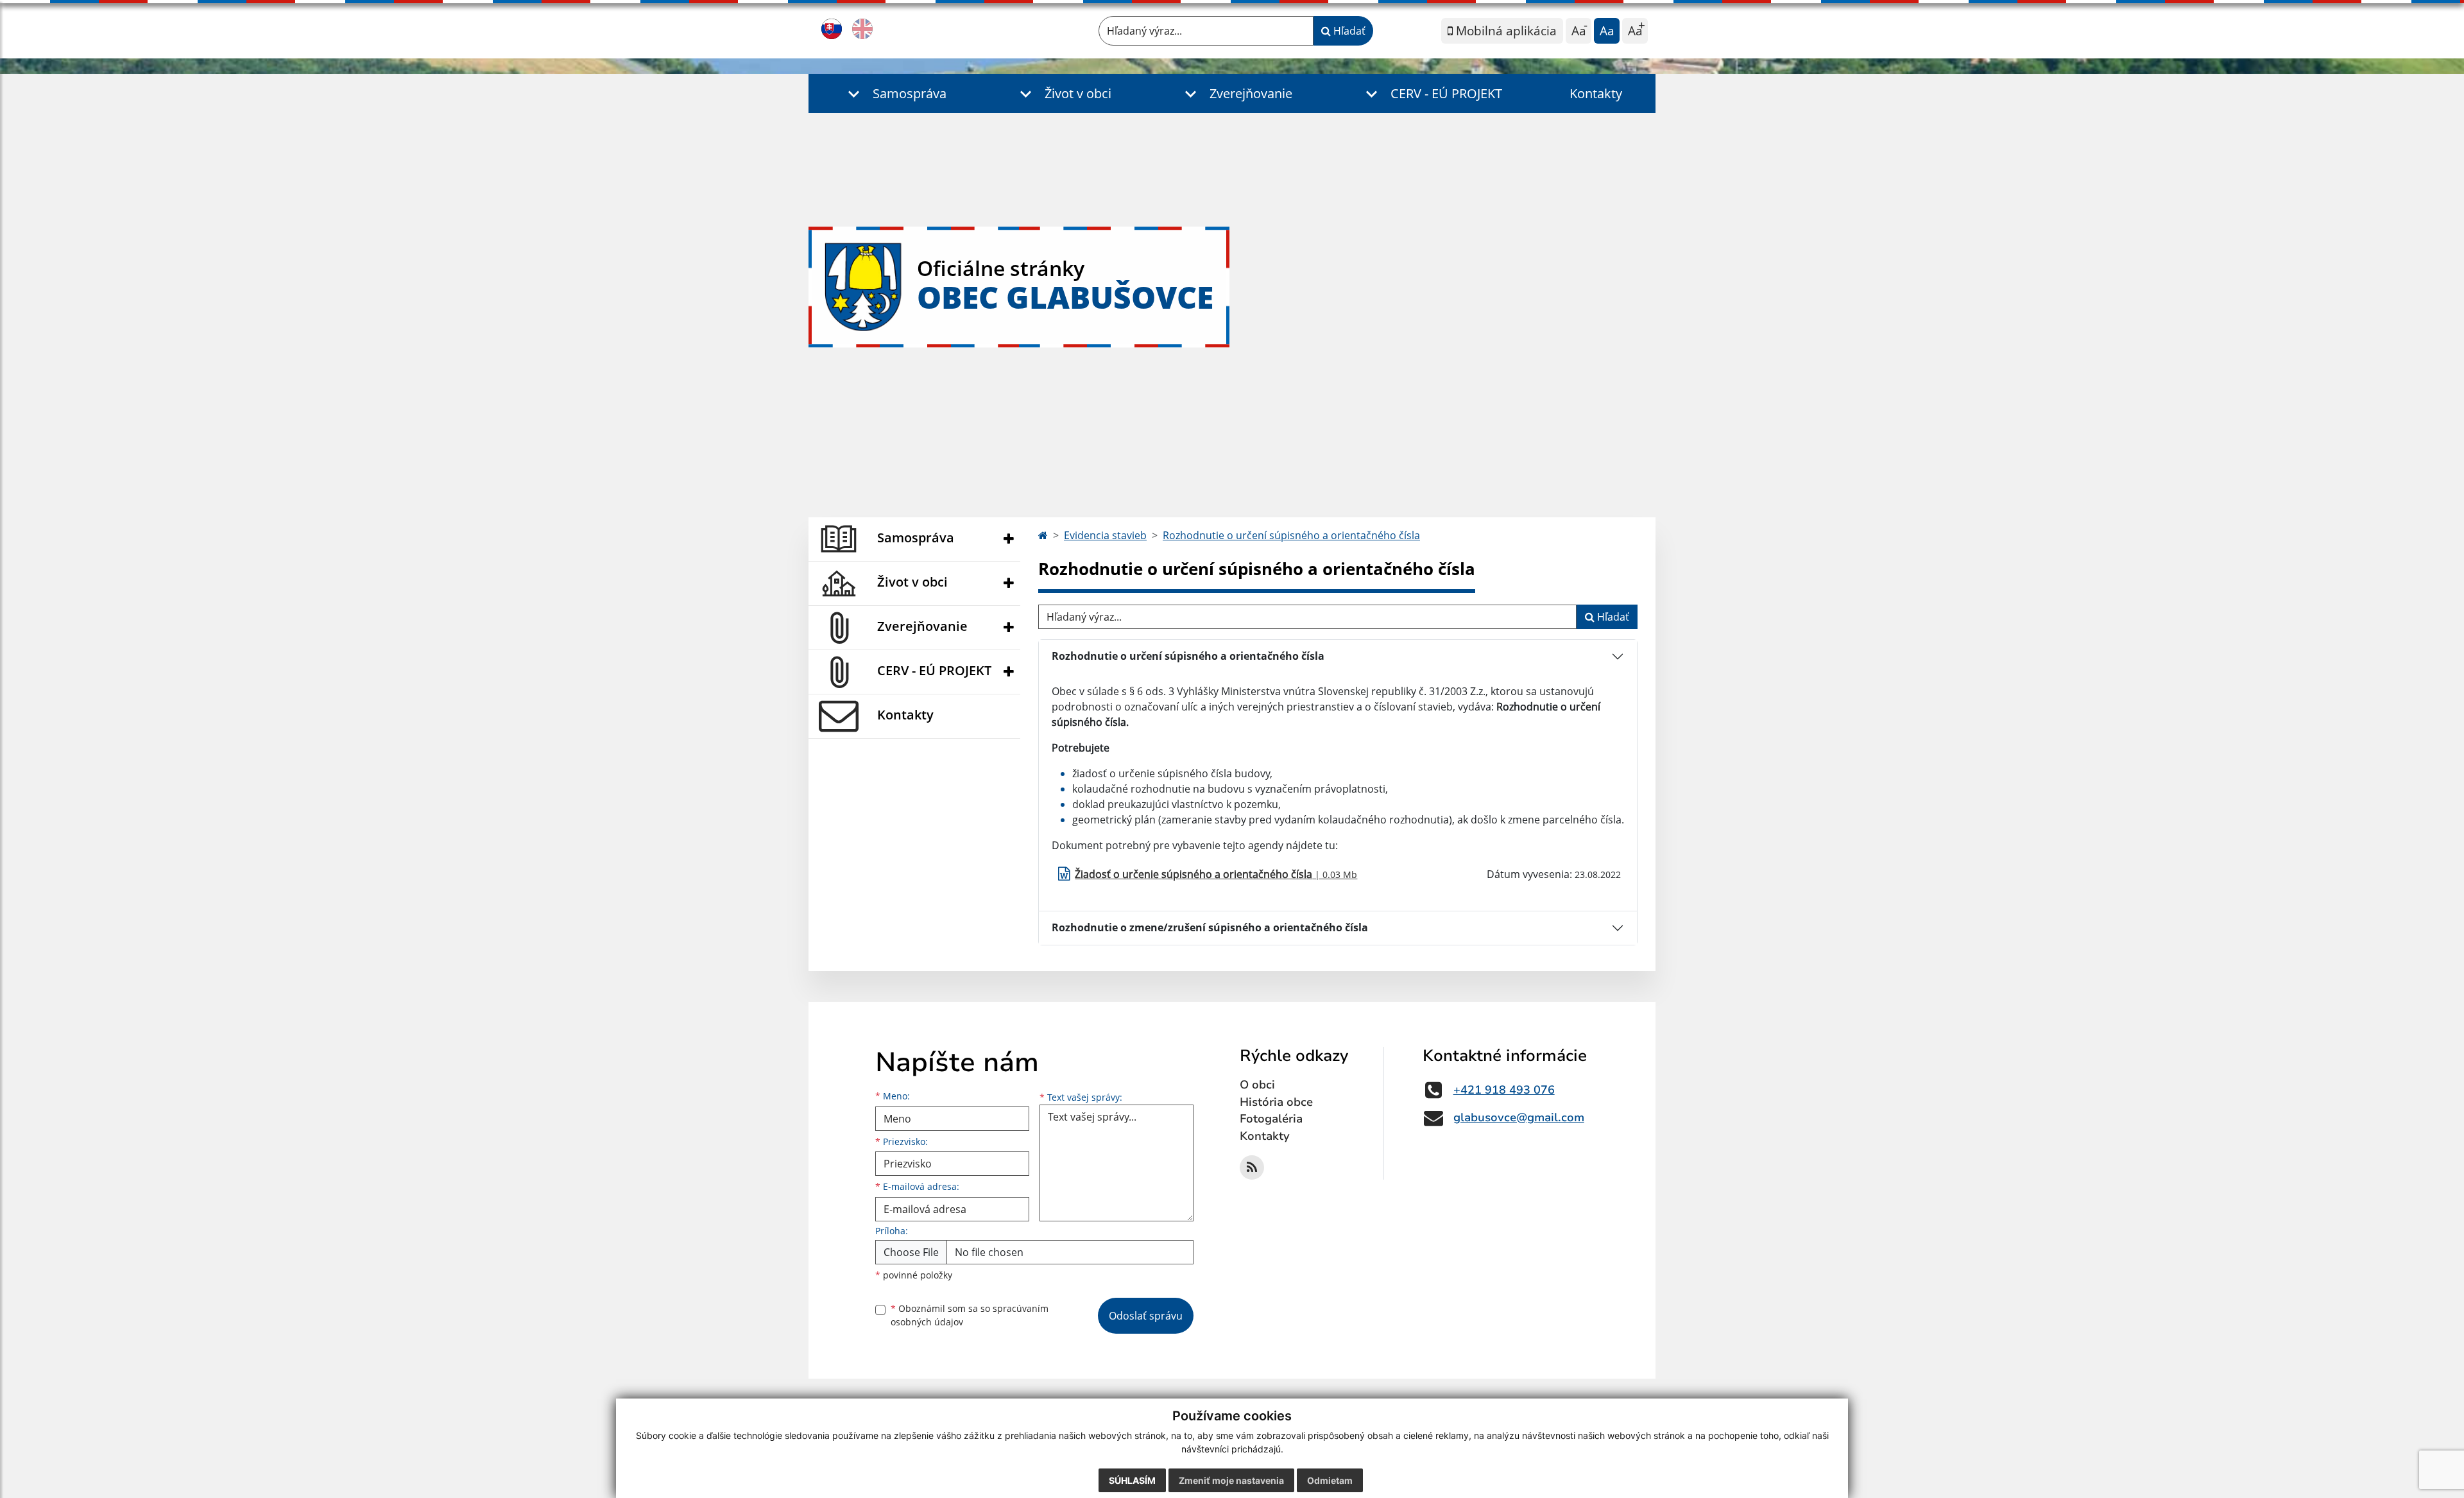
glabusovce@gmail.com (1519, 1117)
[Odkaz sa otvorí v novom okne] (1252, 1167)
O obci (1257, 1085)
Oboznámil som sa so (970, 1315)
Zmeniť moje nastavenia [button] (1231, 1480)
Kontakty (1596, 93)
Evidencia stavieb (1105, 535)
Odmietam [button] (1330, 1480)
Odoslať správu (1146, 1316)
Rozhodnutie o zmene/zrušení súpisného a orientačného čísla (1210, 927)
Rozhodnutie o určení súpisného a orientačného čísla (1291, 535)
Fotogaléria (1271, 1119)
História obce (1276, 1102)
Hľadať (1348, 31)
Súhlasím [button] (1132, 1480)
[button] (894, 93)
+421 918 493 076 (1504, 1090)
